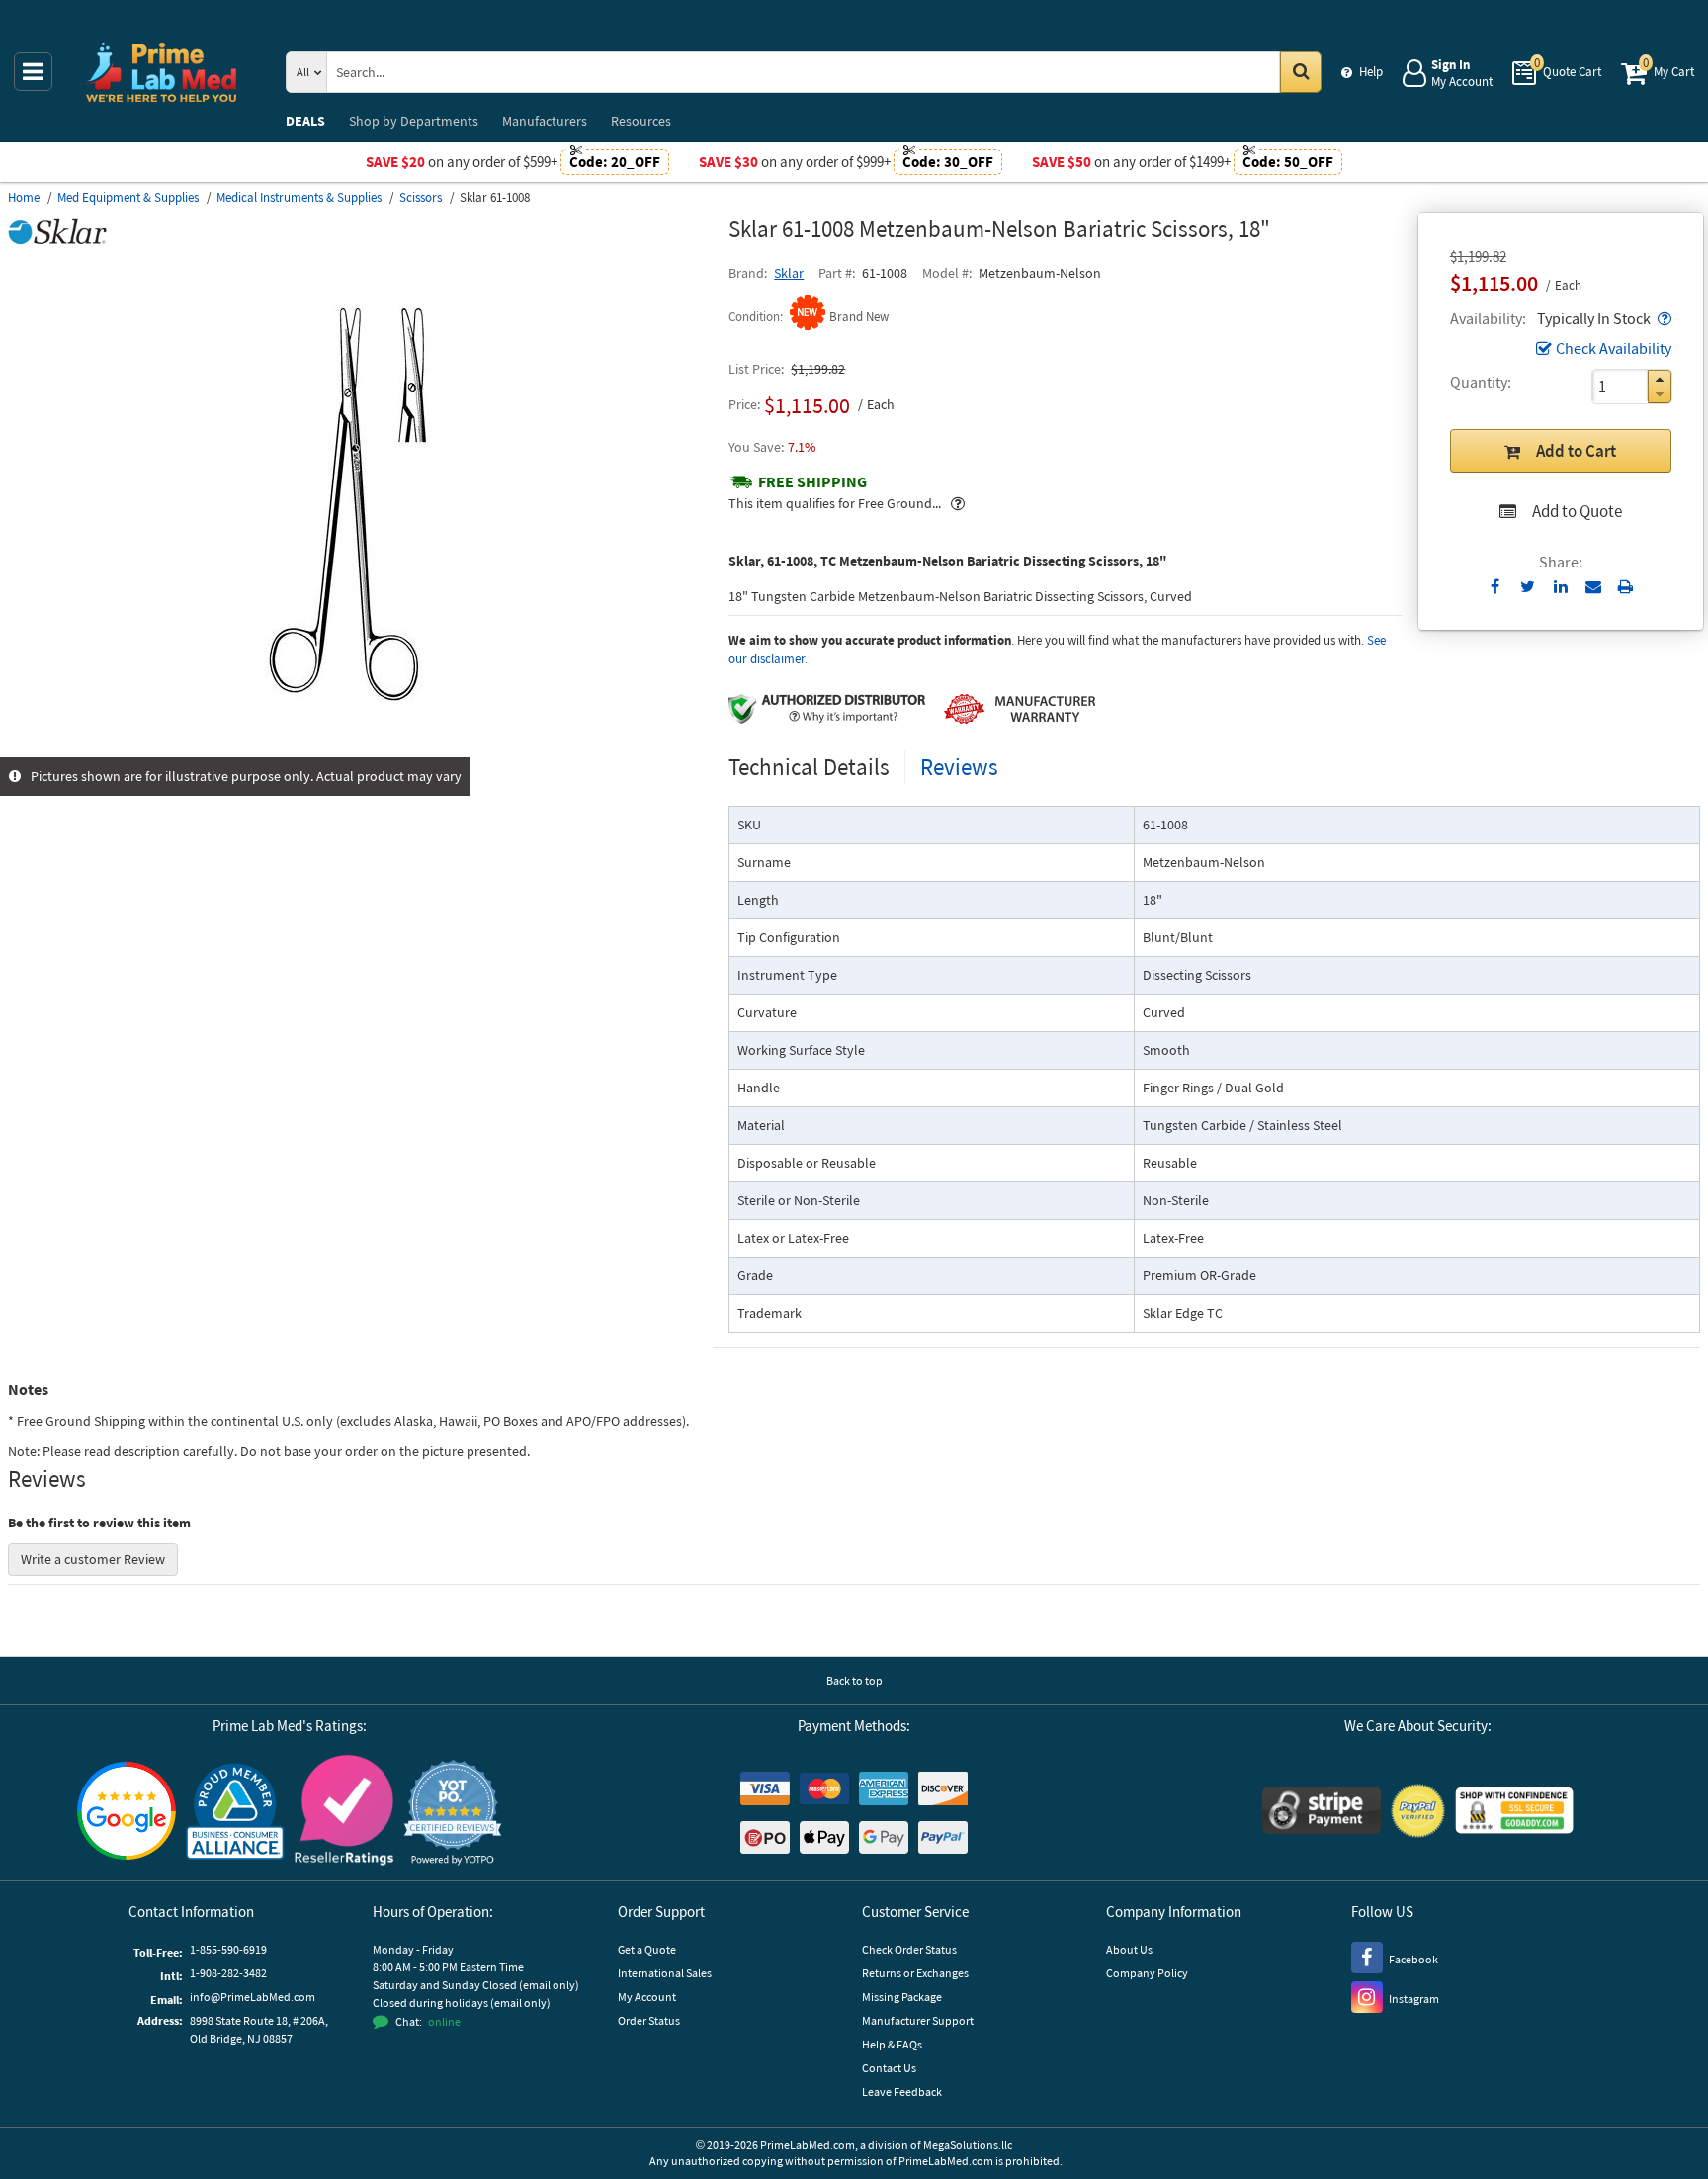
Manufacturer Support (918, 2020)
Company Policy (1147, 1973)
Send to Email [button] (1593, 587)
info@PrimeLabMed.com (253, 1997)
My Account (647, 1997)
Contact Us (889, 2068)
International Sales (665, 1973)
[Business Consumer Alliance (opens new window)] (235, 1813)
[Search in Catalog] (1301, 72)
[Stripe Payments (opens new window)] (1322, 1813)
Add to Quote (1577, 511)
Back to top (854, 1680)
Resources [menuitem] (641, 121)
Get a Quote (647, 1949)
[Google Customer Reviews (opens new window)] (127, 1813)
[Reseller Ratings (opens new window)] (344, 1813)
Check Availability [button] (1614, 348)
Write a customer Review (93, 1559)
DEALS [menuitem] (305, 121)
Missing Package (902, 1997)
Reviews (959, 767)
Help (1371, 72)
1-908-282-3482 (228, 1973)
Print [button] (1625, 586)
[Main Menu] (33, 72)
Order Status (649, 2020)
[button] (1663, 318)
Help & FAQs (892, 2044)
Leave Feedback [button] (902, 2092)
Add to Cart (1576, 451)
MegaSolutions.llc (968, 2145)
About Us (1129, 1949)
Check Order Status (909, 1949)
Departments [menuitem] (414, 121)
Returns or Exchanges (915, 1973)
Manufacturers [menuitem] (545, 121)
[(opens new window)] (361, 746)
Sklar (789, 273)
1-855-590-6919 (228, 1949)
